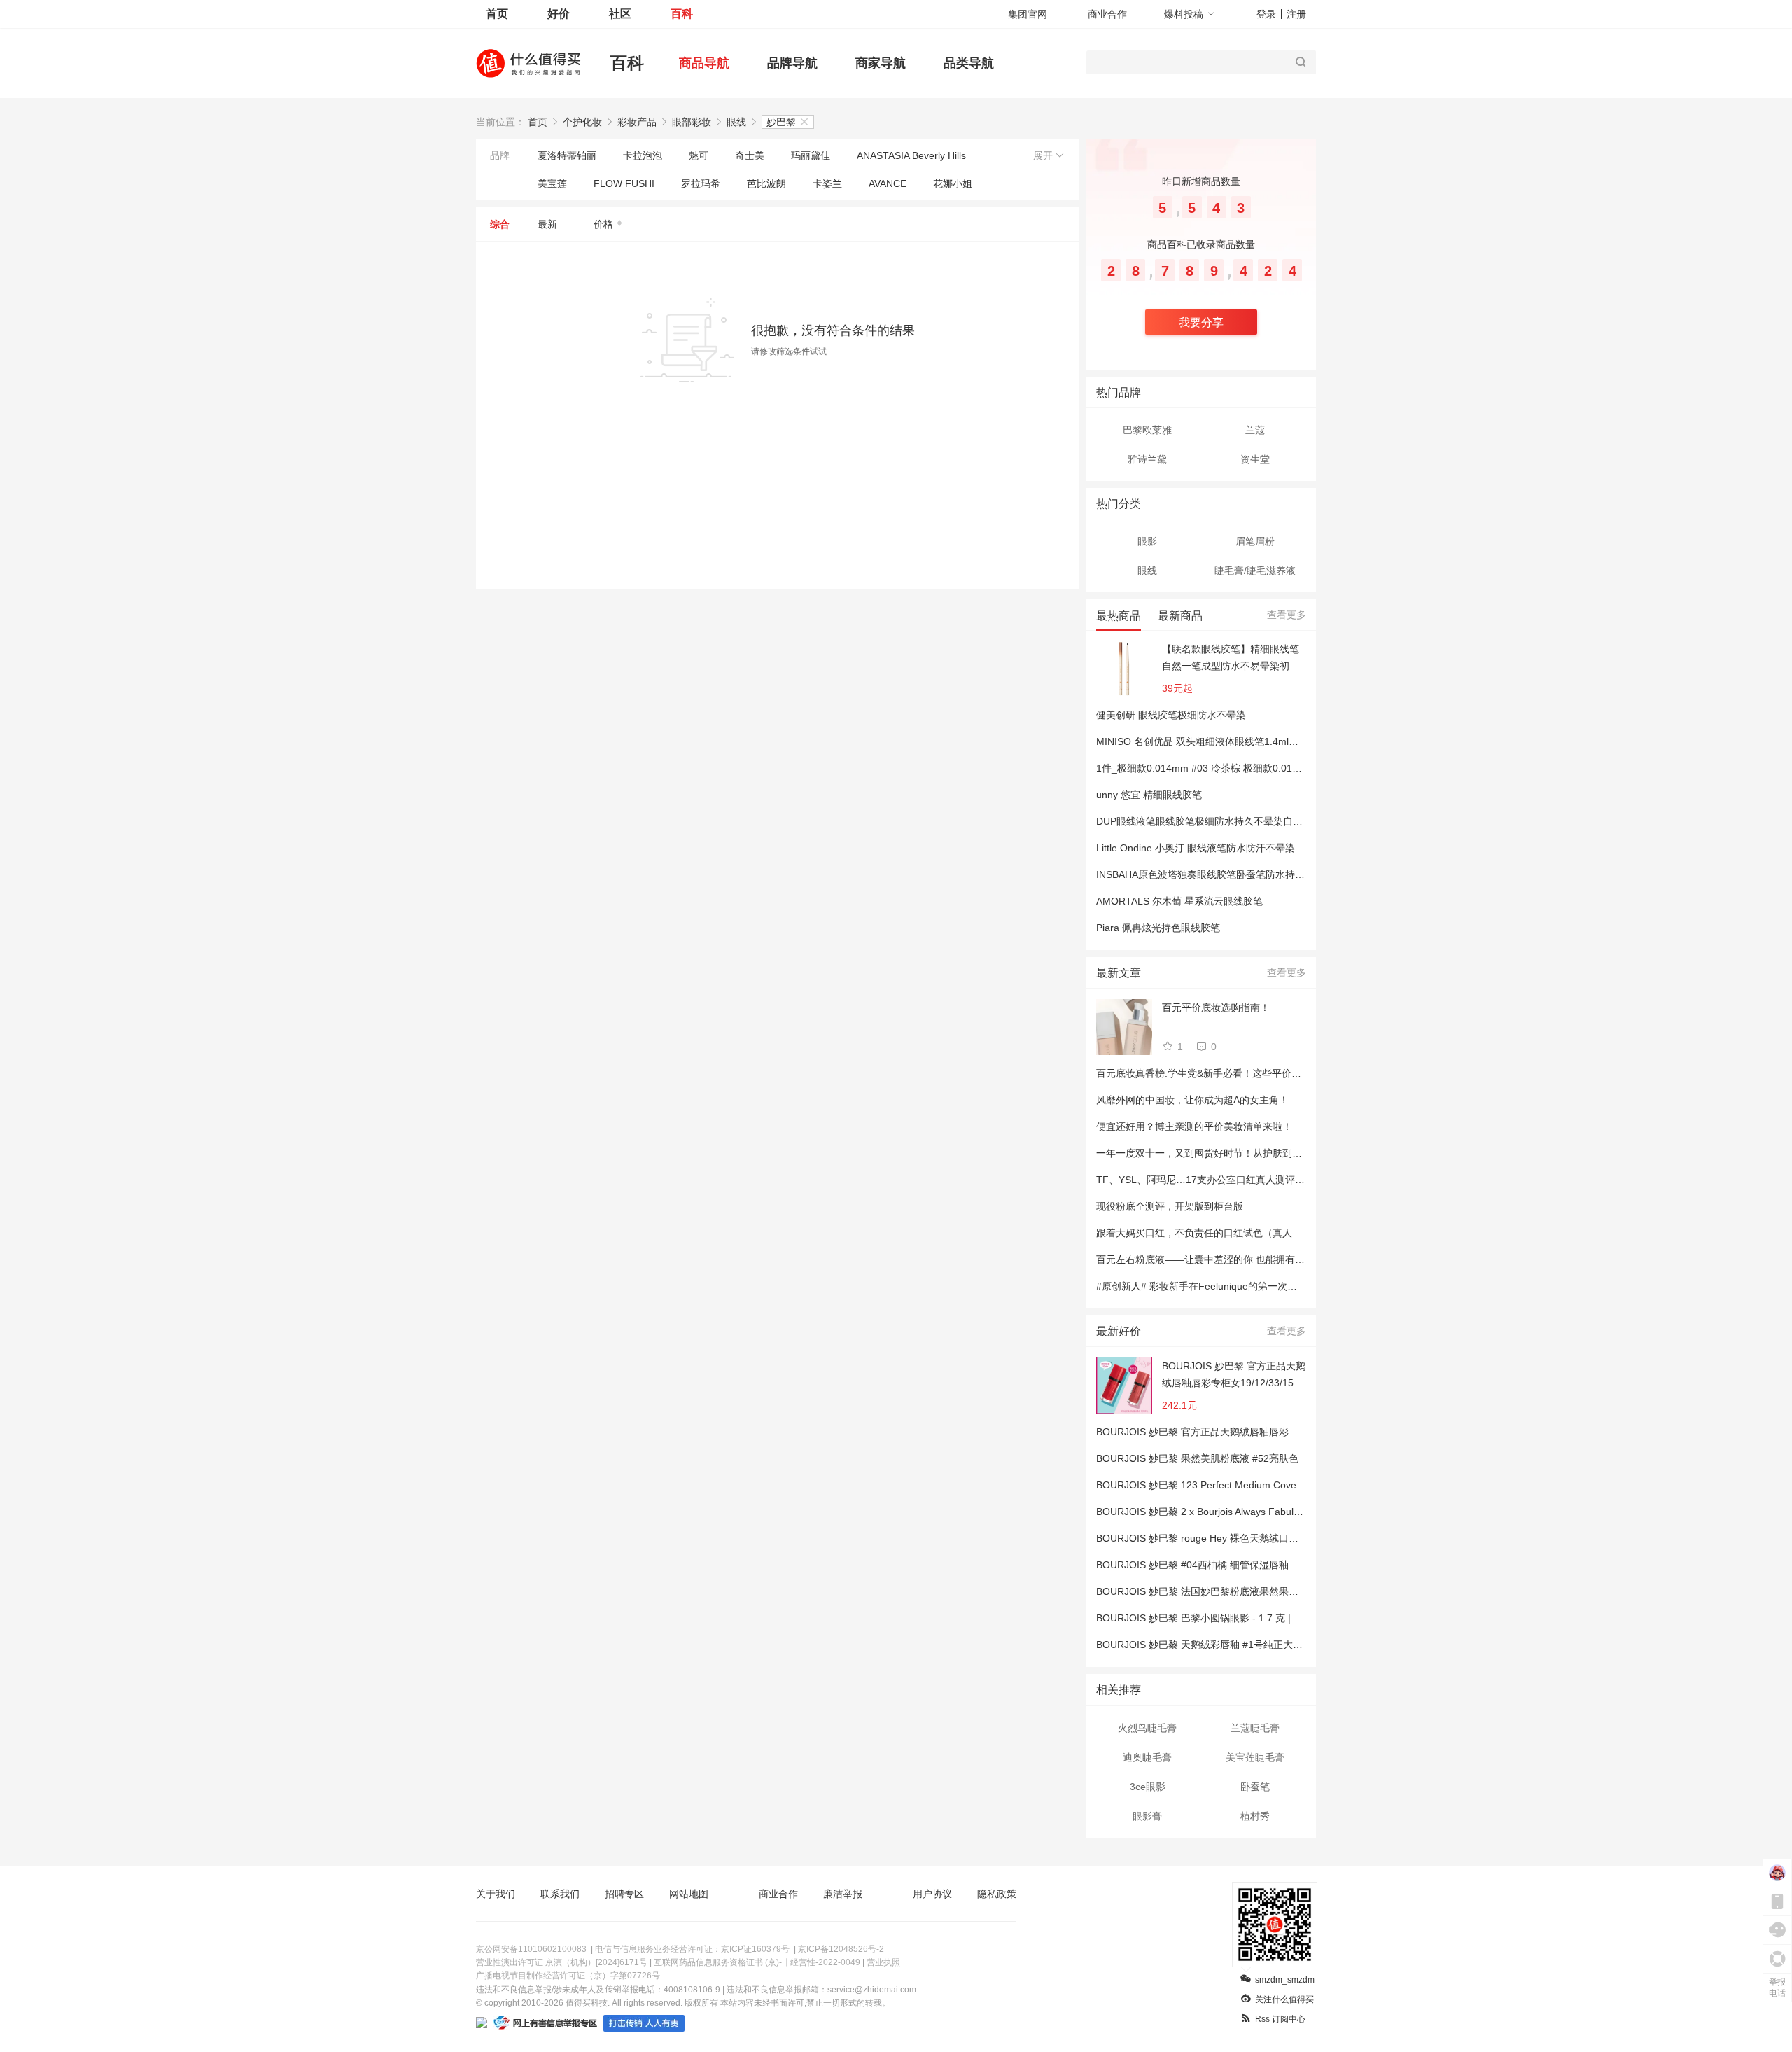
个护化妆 (582, 122)
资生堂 (1255, 459)
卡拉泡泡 (643, 155)
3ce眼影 (1148, 1787)
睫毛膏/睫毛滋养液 (1255, 571)
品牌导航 (792, 63)
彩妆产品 (637, 122)
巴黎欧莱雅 (1147, 430)
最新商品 (1180, 616)
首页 (497, 14)
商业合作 (1107, 14)
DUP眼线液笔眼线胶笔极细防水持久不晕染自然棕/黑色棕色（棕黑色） (1250, 821)
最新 (547, 224)
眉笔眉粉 (1255, 541)
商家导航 (881, 63)
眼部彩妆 (692, 122)
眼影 (1147, 541)
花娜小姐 (953, 183)
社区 (620, 14)
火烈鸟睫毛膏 (1147, 1728)
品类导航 (969, 63)
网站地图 (689, 1894)
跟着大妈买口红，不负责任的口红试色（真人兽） (1204, 1233)
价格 (603, 224)
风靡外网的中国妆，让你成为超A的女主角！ (1192, 1100)
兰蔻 (1255, 430)
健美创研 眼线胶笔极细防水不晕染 (1171, 715)
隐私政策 (997, 1894)
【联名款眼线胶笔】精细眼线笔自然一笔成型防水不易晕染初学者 (1231, 659)
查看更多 (1287, 615)
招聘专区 (624, 1894)
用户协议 (932, 1894)
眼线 (736, 122)
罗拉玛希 (701, 183)
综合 (500, 224)
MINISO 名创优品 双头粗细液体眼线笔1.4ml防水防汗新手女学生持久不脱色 (1261, 741)
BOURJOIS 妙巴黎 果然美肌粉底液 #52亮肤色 (1197, 1458)
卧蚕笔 (1255, 1787)
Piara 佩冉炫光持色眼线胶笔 (1158, 928)
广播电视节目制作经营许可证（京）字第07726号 (568, 1976)
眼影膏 (1147, 1816)
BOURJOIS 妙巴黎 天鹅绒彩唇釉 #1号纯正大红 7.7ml (1213, 1645)
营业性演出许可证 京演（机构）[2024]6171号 (562, 1962)
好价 (559, 14)
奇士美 (750, 155)
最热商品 (1119, 616)
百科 (682, 14)
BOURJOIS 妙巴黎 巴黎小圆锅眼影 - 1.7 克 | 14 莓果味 (1217, 1618)
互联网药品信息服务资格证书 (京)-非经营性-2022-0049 (757, 1962)
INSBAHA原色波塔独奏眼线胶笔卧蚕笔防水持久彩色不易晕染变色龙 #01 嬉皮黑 (1270, 874)
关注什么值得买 (1284, 1999)
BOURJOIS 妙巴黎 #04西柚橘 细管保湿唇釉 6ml (1202, 1565)
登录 (1266, 14)
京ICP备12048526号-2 (841, 1949)
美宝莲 (552, 183)
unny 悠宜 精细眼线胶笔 (1149, 795)
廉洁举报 (843, 1894)
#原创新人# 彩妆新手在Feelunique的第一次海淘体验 (1211, 1286)
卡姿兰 (827, 183)
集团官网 (1028, 14)
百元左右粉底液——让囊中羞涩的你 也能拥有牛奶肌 (1210, 1259)
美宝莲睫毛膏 (1255, 1757)
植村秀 (1255, 1816)
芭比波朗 (766, 183)
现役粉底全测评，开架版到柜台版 (1170, 1206)
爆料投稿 (1184, 14)
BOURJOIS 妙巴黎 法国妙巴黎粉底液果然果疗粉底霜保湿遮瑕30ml (1242, 1591)
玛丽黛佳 (811, 155)
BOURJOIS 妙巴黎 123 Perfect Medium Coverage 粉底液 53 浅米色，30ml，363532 (1283, 1485)
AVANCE (888, 183)
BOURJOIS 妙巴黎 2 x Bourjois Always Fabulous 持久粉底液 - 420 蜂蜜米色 (1263, 1512)
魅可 (699, 155)
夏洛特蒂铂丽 (567, 155)
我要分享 (1201, 322)
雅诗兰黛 (1147, 459)
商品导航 (704, 63)
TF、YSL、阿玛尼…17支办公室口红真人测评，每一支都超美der (1237, 1180)
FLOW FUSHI (624, 183)
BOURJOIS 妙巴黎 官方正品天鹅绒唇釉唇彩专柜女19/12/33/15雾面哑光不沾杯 (1234, 1376)
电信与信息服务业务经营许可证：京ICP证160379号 (692, 1949)
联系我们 (560, 1894)
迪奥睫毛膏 (1147, 1757)
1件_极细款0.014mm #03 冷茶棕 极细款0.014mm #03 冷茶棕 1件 (1240, 768)
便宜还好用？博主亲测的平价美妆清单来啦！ (1194, 1126)
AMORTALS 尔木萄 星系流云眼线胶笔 (1179, 901)
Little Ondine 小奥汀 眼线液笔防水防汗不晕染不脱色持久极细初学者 (1245, 848)
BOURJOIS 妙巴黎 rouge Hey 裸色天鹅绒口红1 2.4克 (1213, 1538)
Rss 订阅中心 (1280, 2019)
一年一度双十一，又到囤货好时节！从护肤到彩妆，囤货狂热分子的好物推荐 (1263, 1153)
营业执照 (883, 1962)
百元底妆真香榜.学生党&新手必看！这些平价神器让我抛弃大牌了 (1238, 1073)
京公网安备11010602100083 (531, 1949)
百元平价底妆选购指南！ (1216, 1007)
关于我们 (496, 1894)
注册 (1296, 14)
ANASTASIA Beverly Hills (911, 155)
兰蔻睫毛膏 (1255, 1728)
